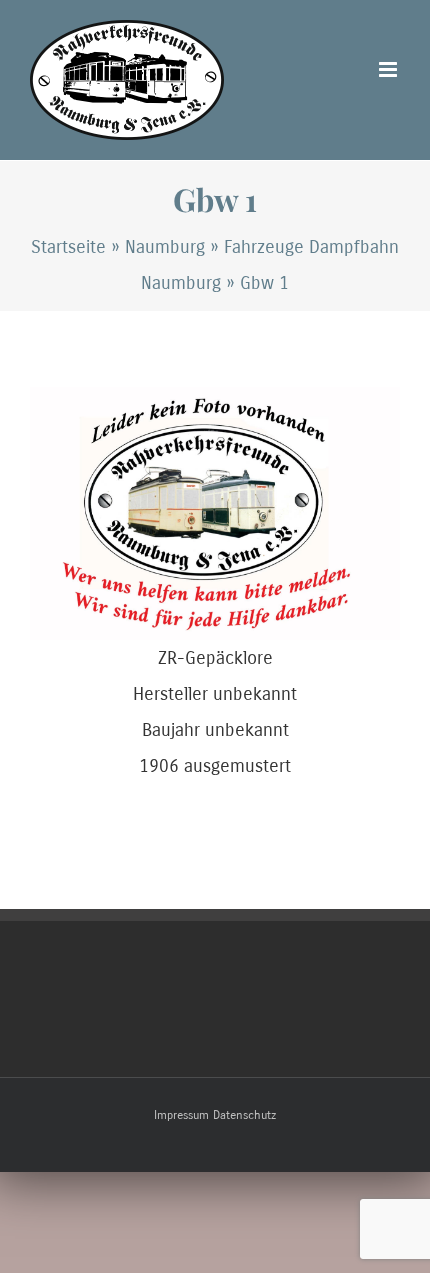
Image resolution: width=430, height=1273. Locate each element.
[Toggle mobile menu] (389, 69)
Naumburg (165, 247)
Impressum (181, 1115)
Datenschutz (244, 1115)
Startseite (68, 247)
